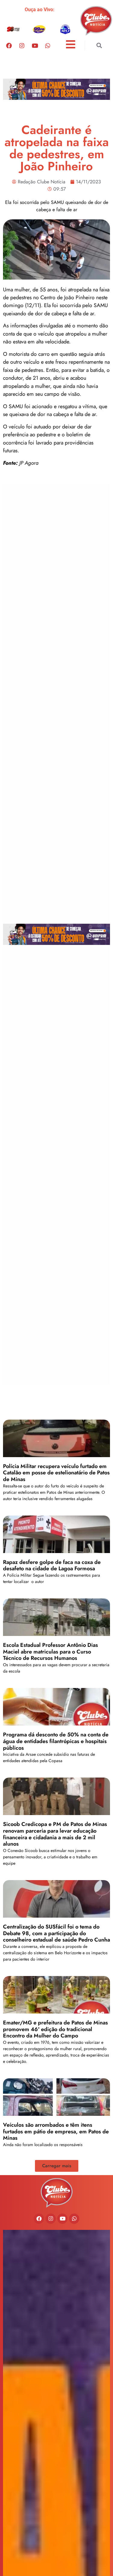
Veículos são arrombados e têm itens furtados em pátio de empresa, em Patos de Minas (56, 2131)
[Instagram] (22, 45)
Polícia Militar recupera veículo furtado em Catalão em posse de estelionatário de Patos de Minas (56, 1473)
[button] (99, 46)
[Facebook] (9, 45)
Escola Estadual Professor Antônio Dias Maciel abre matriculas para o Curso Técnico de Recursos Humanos (50, 1652)
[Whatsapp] (48, 45)
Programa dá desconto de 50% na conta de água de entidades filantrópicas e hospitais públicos (56, 1741)
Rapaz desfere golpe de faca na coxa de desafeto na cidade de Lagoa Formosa (52, 1565)
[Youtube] (35, 45)
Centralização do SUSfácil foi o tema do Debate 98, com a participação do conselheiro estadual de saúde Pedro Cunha (56, 1933)
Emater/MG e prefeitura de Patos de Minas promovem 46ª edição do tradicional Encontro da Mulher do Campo (55, 2029)
